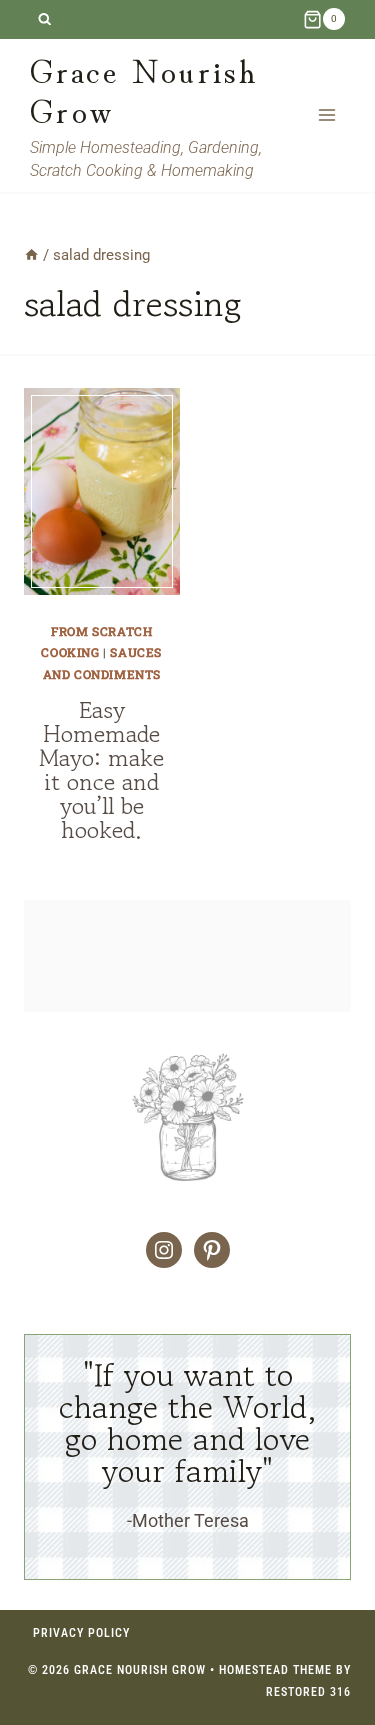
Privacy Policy (81, 1633)
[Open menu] (326, 115)
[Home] (31, 255)
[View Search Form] (44, 19)
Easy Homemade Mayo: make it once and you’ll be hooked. (101, 769)
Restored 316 (308, 1692)
